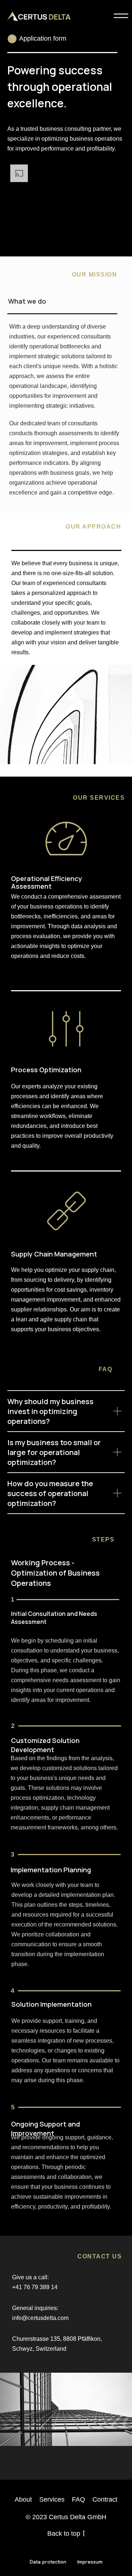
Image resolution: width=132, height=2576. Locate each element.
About (23, 2499)
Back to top (64, 2534)
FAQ (78, 2499)
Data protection (48, 2562)
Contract (105, 2499)
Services (52, 2499)
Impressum (90, 2562)
